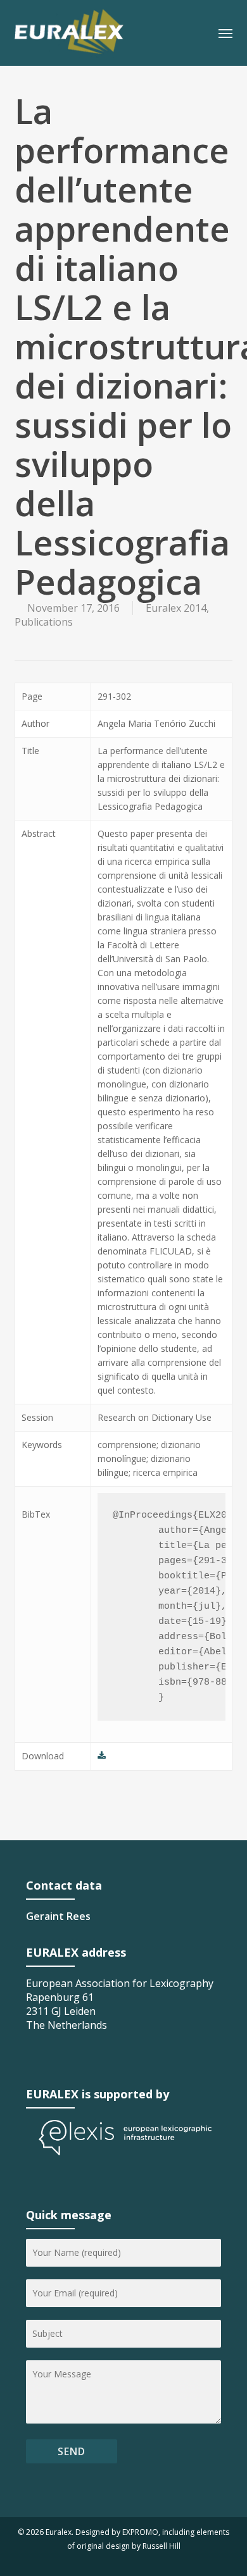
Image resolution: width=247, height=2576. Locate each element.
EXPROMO (140, 2532)
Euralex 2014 (176, 608)
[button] (225, 33)
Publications (44, 622)
